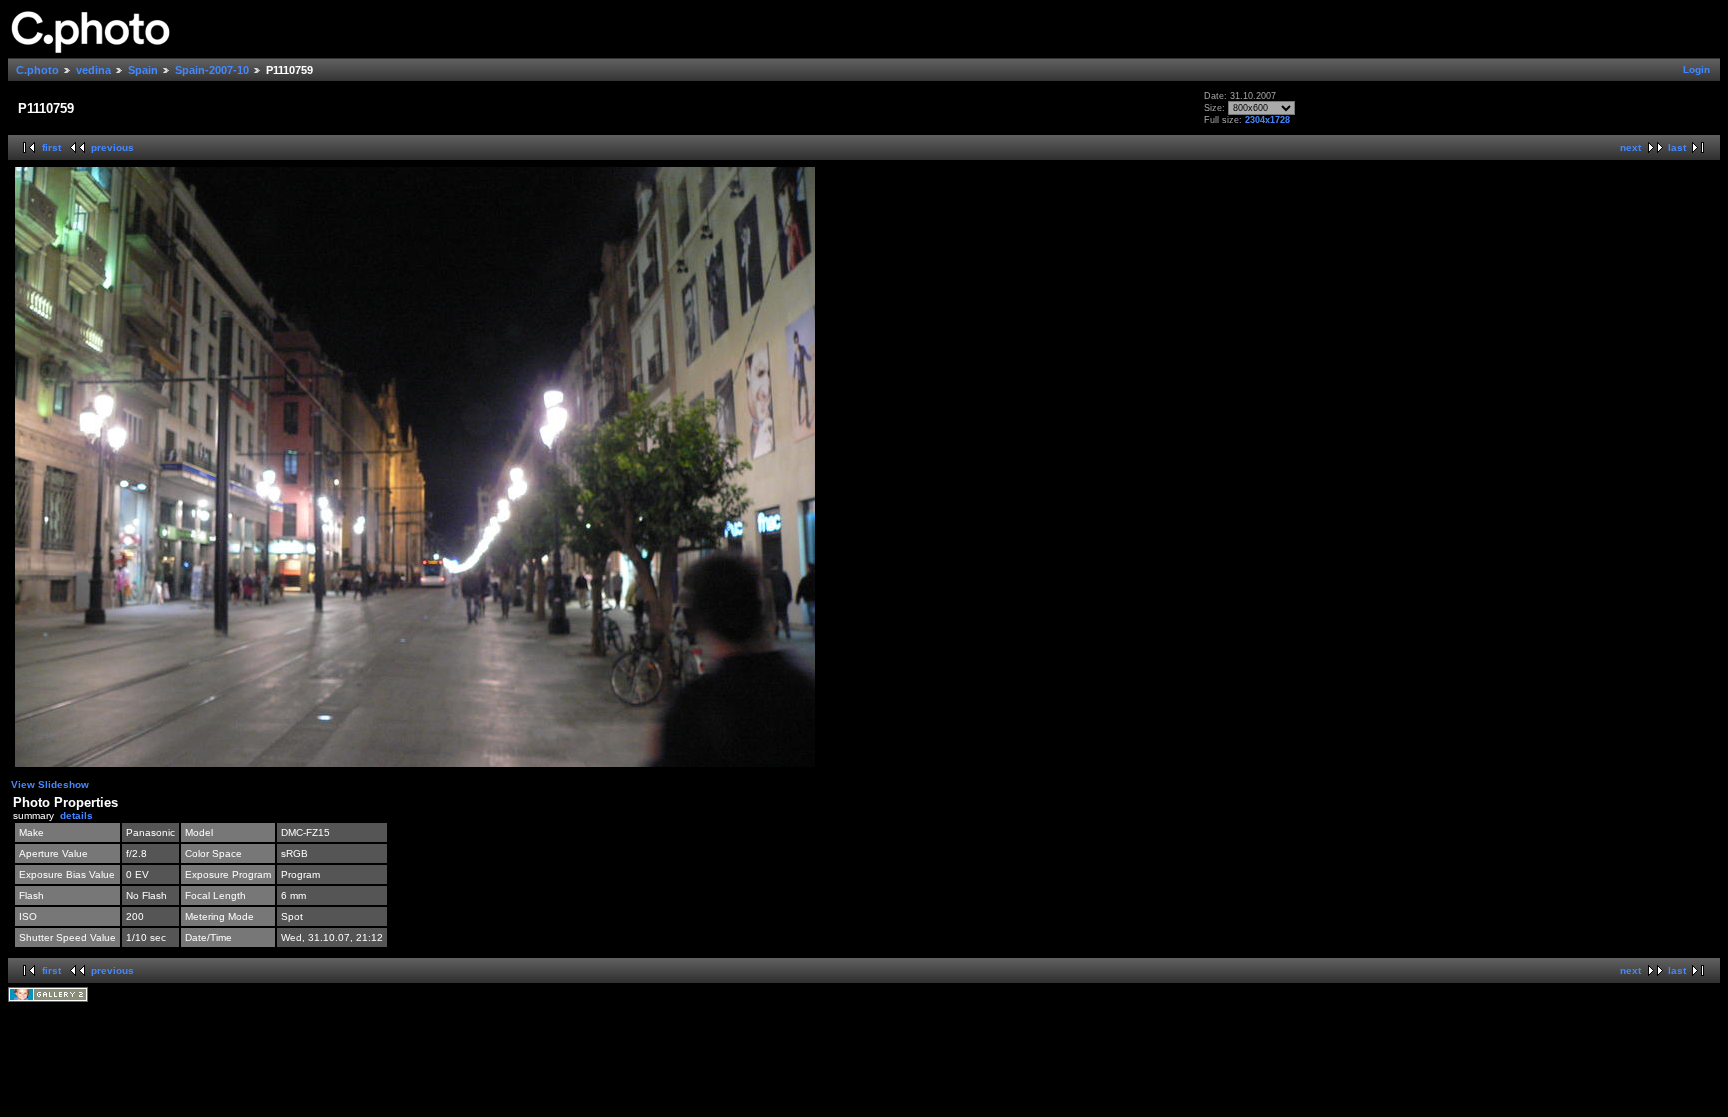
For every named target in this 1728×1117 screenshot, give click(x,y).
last (1677, 147)
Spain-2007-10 (212, 70)
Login (1696, 69)
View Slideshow (50, 784)
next (1630, 147)
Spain (143, 70)
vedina (93, 70)
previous (112, 147)
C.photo (37, 70)
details (76, 815)
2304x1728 (1267, 120)
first (51, 147)
